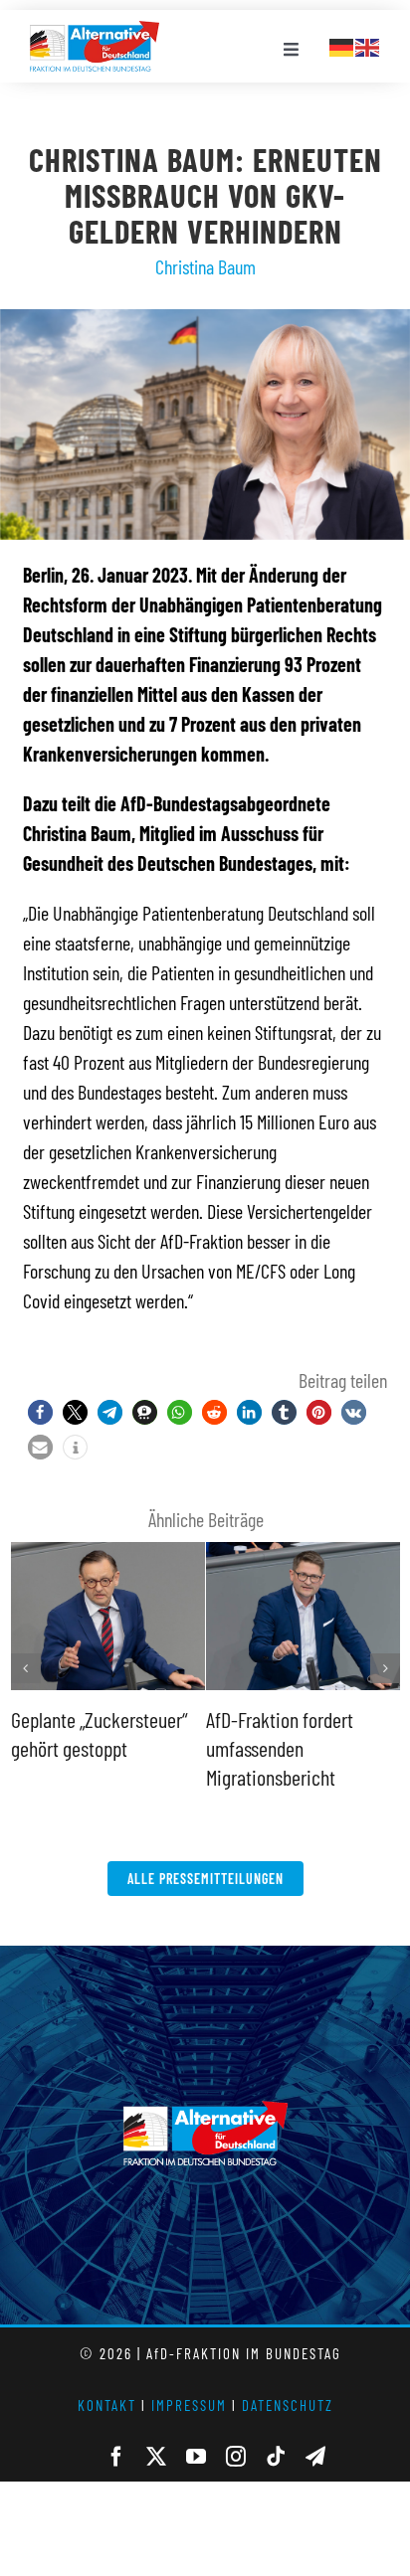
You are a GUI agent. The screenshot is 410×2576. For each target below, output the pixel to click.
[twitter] (156, 2457)
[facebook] (116, 2457)
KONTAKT (107, 2405)
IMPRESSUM (189, 2405)
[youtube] (196, 2457)
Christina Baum (205, 266)
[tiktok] (276, 2457)
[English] (368, 45)
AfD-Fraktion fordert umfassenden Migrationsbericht (280, 1747)
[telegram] (315, 2457)
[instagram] (236, 2457)
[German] (342, 45)
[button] (40, 1412)
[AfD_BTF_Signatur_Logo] (95, 31)
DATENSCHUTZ (288, 2405)
